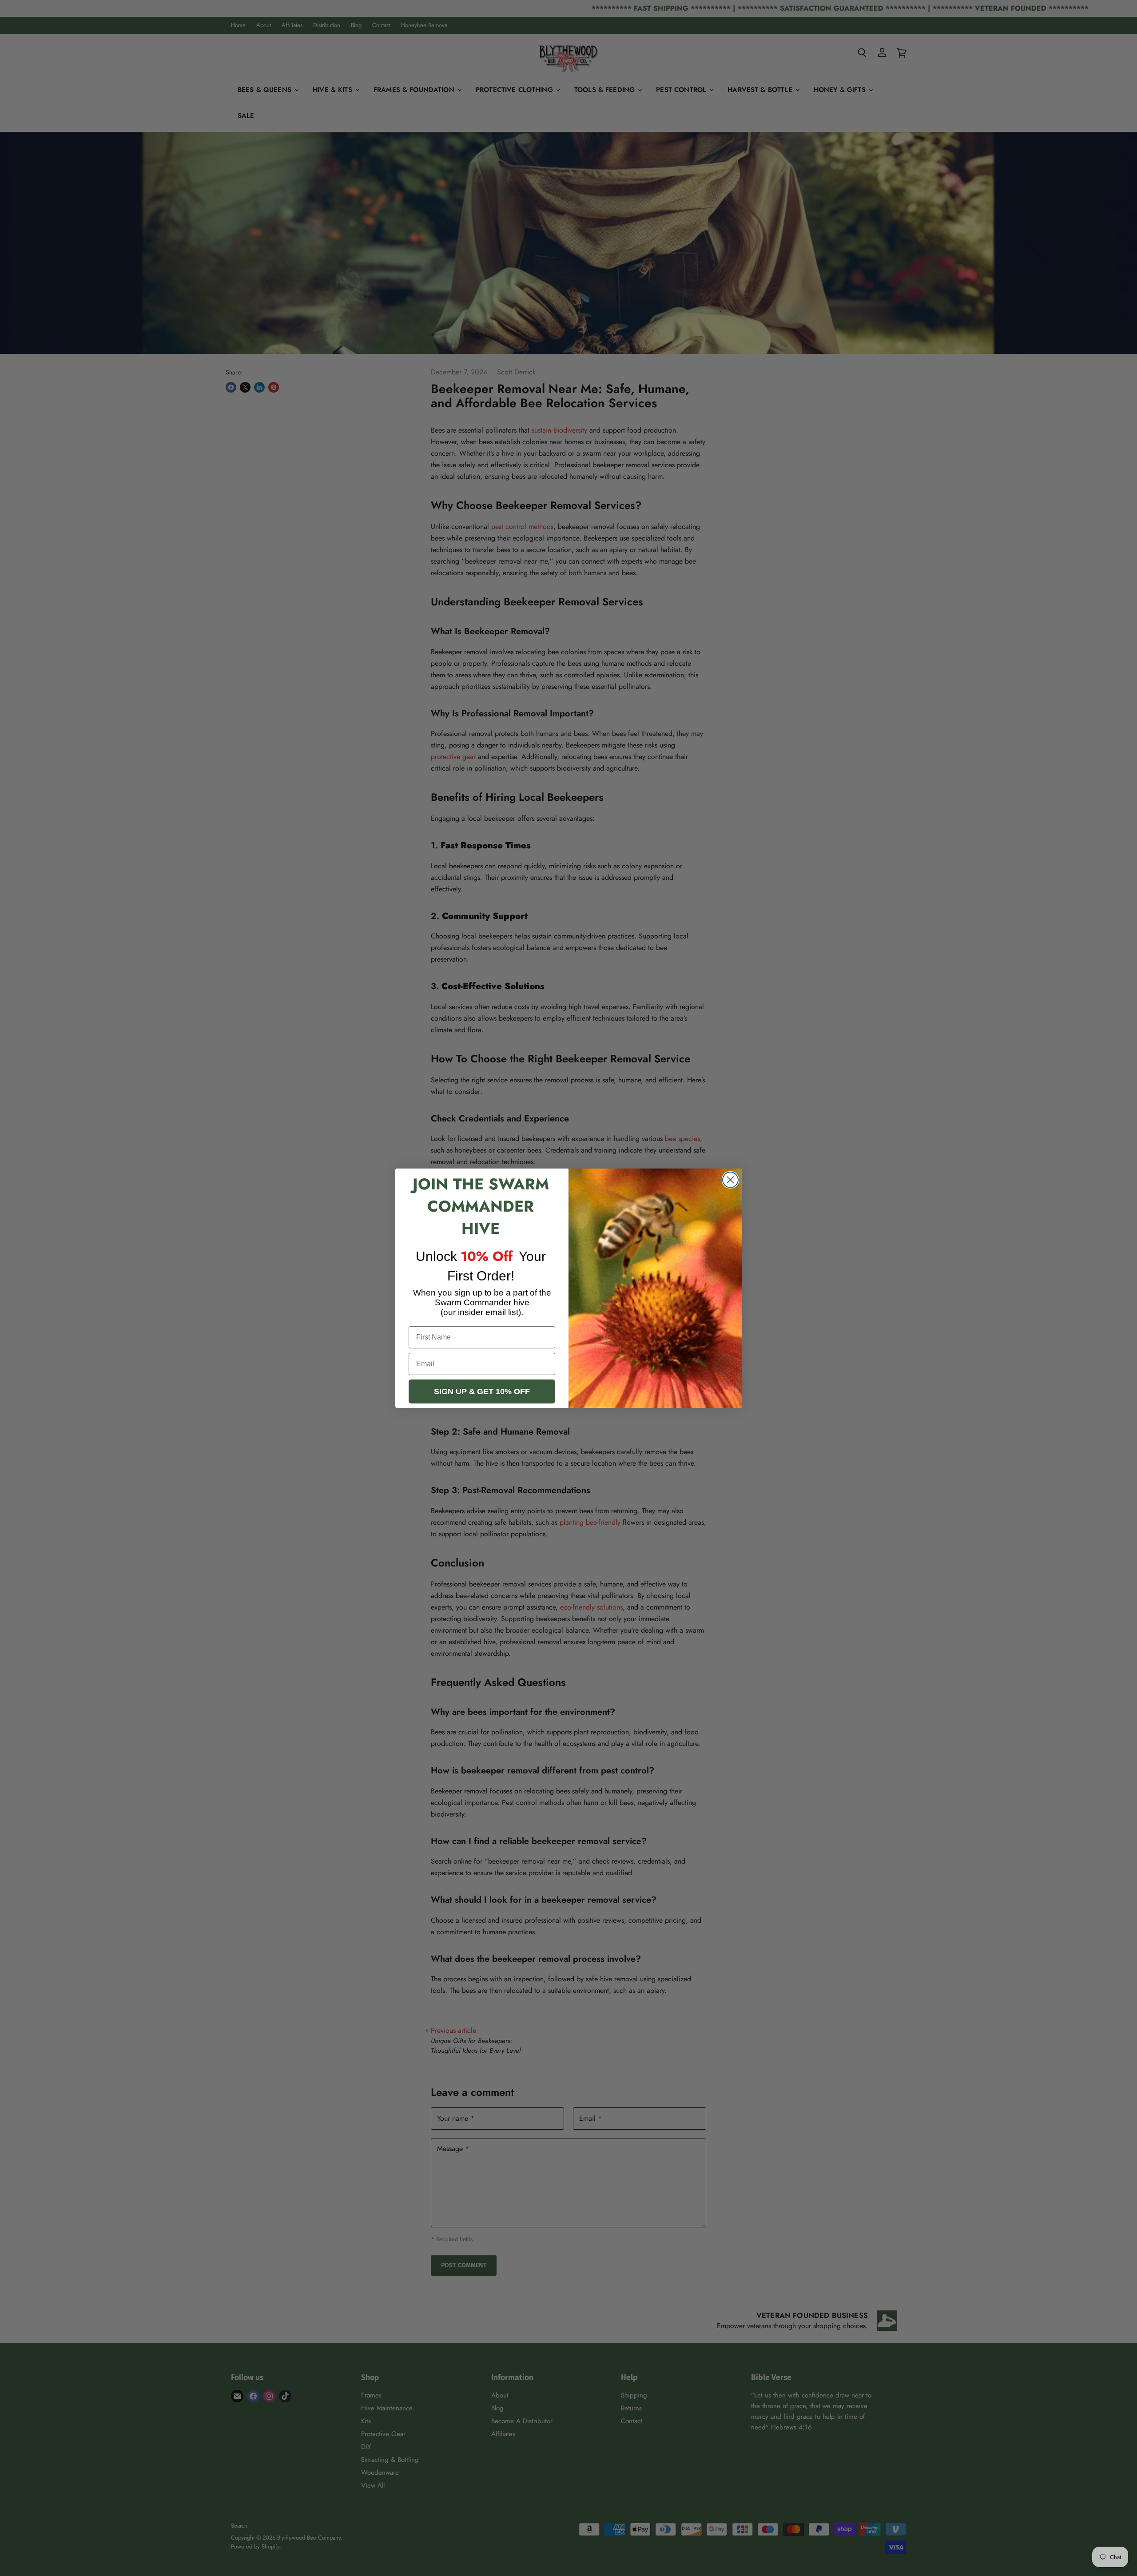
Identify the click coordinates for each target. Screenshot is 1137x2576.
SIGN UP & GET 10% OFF (482, 1391)
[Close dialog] (730, 1180)
